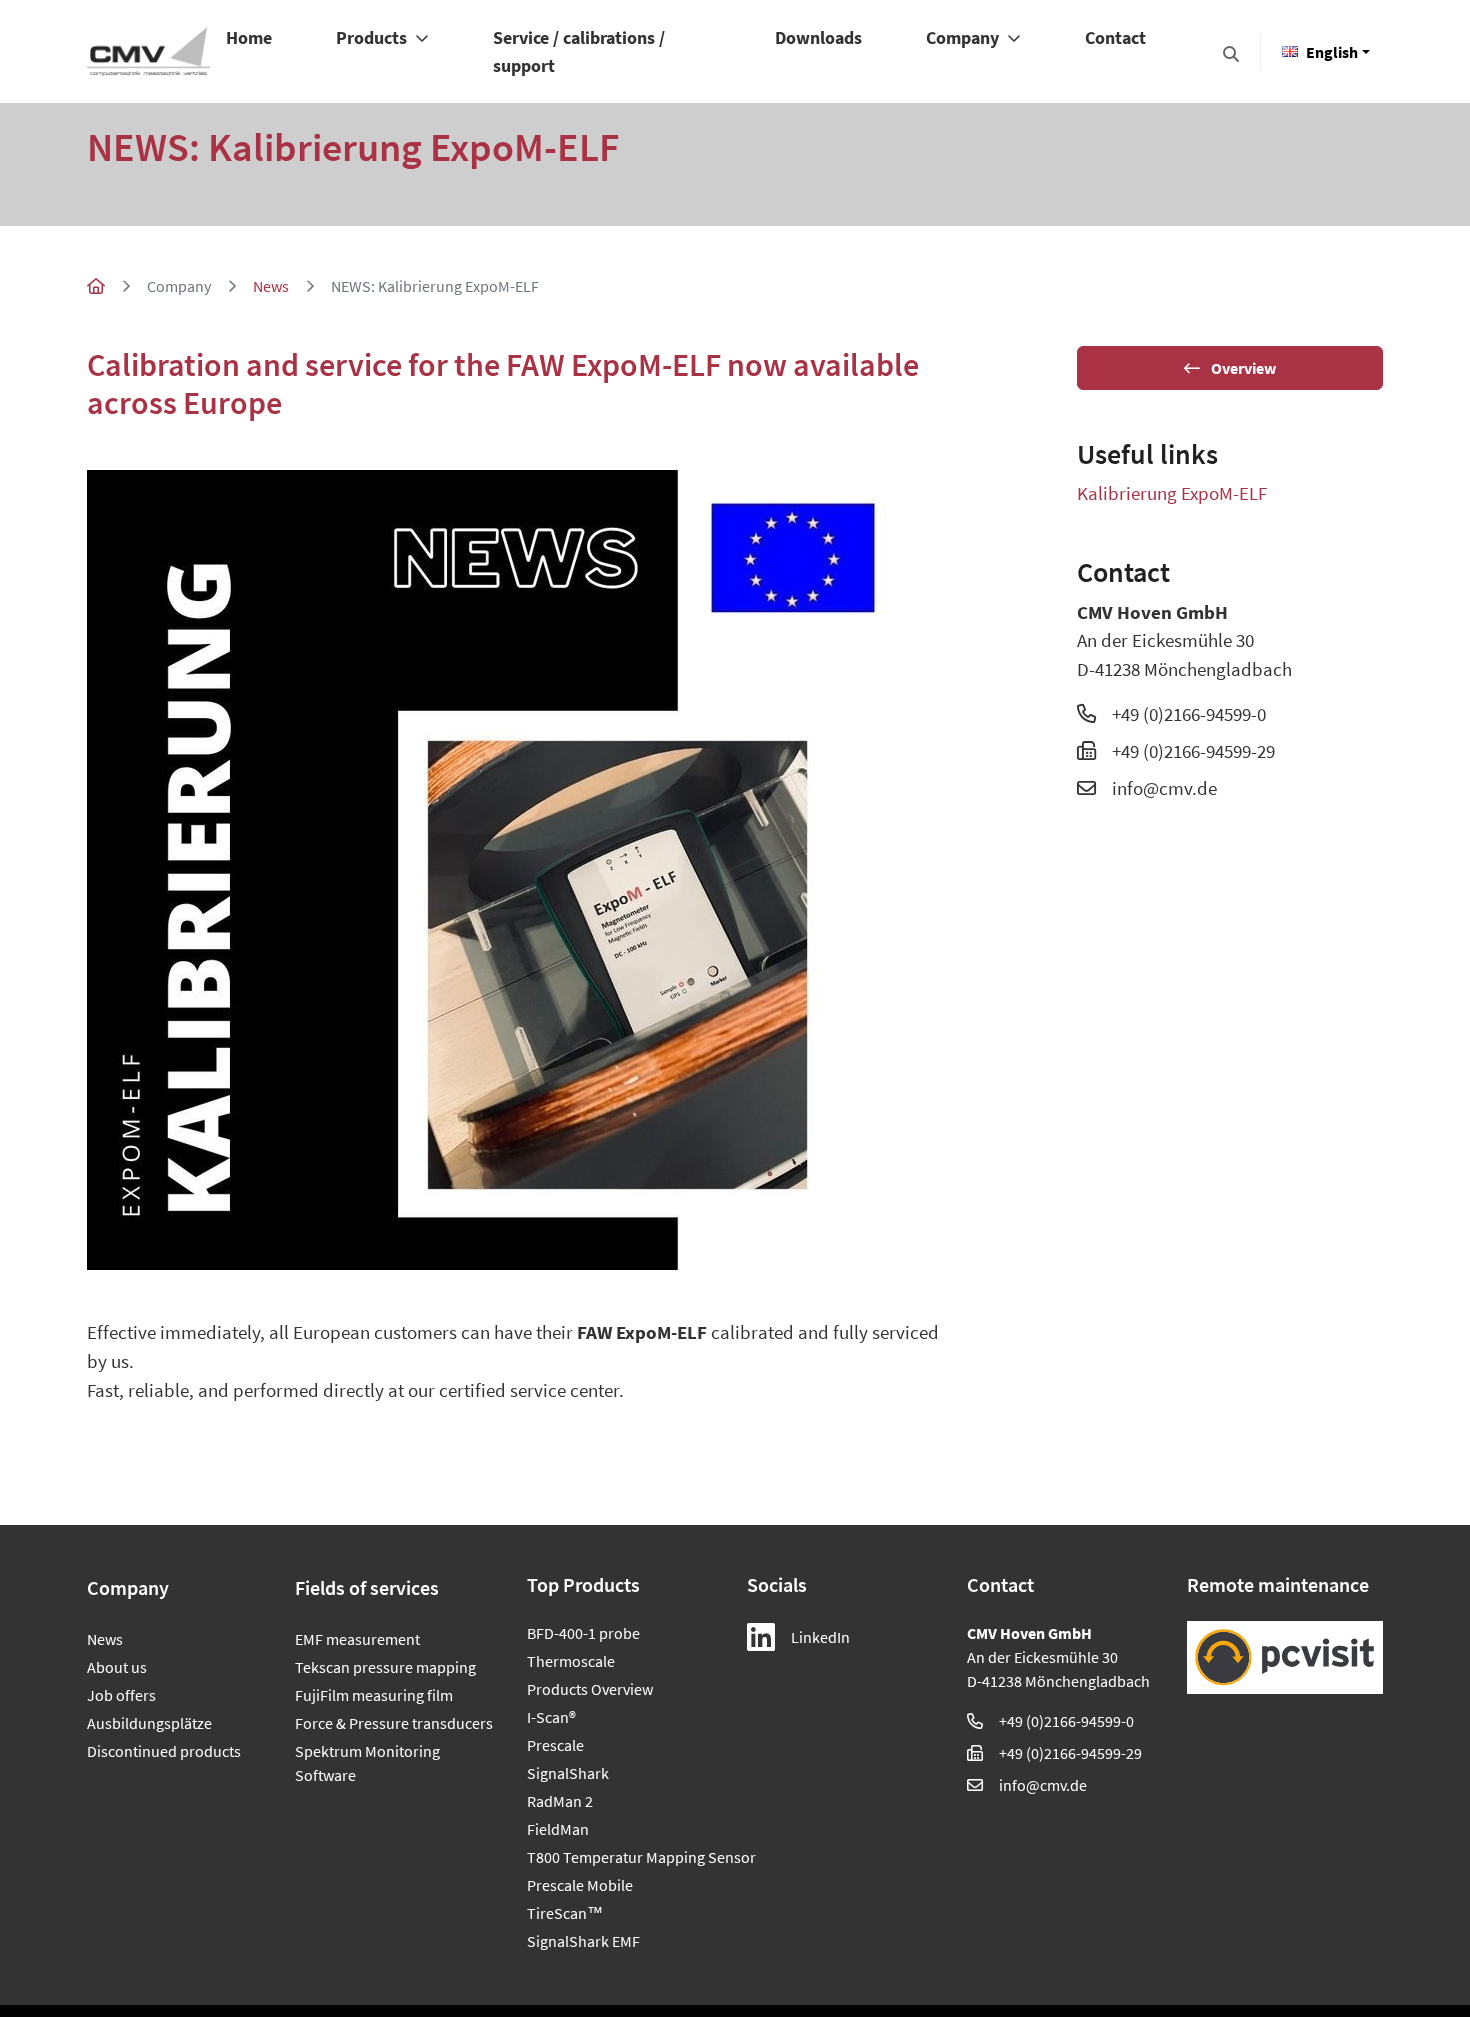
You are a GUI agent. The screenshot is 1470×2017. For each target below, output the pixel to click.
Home (249, 37)
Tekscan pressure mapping (385, 1667)
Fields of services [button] (367, 1587)
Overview (1242, 368)
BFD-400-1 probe (583, 1633)
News (271, 286)
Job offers (121, 1695)
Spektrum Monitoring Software (367, 1763)
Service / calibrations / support (579, 51)
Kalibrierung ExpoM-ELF (1172, 493)
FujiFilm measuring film (374, 1695)
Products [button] (373, 37)
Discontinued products (164, 1751)
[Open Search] (1231, 54)
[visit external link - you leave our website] (1285, 1657)
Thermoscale (571, 1661)
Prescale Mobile (580, 1885)
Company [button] (964, 37)
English (1332, 52)
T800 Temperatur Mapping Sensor (625, 1857)
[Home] (148, 51)
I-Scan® (551, 1717)
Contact (1115, 37)
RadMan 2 (560, 1801)
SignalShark (568, 1773)
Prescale (555, 1745)
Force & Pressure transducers (394, 1723)
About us (117, 1667)
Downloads (818, 37)
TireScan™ (565, 1913)
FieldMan (558, 1829)
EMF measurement (357, 1639)
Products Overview (590, 1689)
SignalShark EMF (583, 1941)
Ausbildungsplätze (149, 1723)
